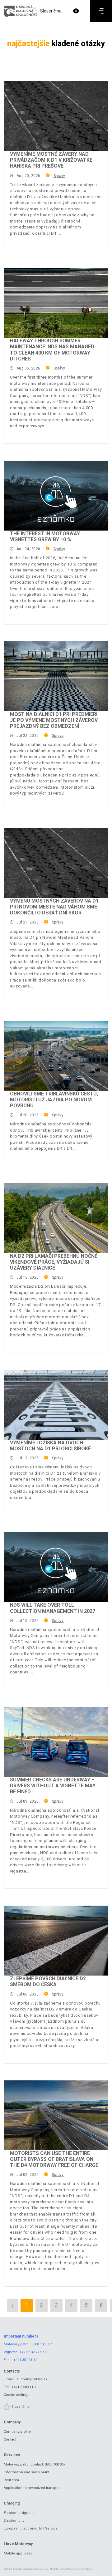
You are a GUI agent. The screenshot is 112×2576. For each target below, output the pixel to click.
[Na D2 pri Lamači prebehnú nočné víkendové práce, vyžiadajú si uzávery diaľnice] (56, 1218)
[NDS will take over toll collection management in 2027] (56, 1567)
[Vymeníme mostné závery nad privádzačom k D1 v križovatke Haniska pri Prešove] (56, 116)
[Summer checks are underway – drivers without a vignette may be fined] (56, 1742)
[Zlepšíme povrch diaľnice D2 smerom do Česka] (56, 1941)
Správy (59, 176)
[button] (76, 11)
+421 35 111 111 (26, 2360)
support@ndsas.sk (32, 2379)
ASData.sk (87, 2569)
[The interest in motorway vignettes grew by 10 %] (56, 496)
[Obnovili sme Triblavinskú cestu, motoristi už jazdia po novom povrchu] (56, 1056)
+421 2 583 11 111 (26, 2387)
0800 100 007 (42, 2344)
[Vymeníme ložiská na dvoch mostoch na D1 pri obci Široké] (56, 1405)
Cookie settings (16, 2395)
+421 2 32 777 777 (33, 2352)
